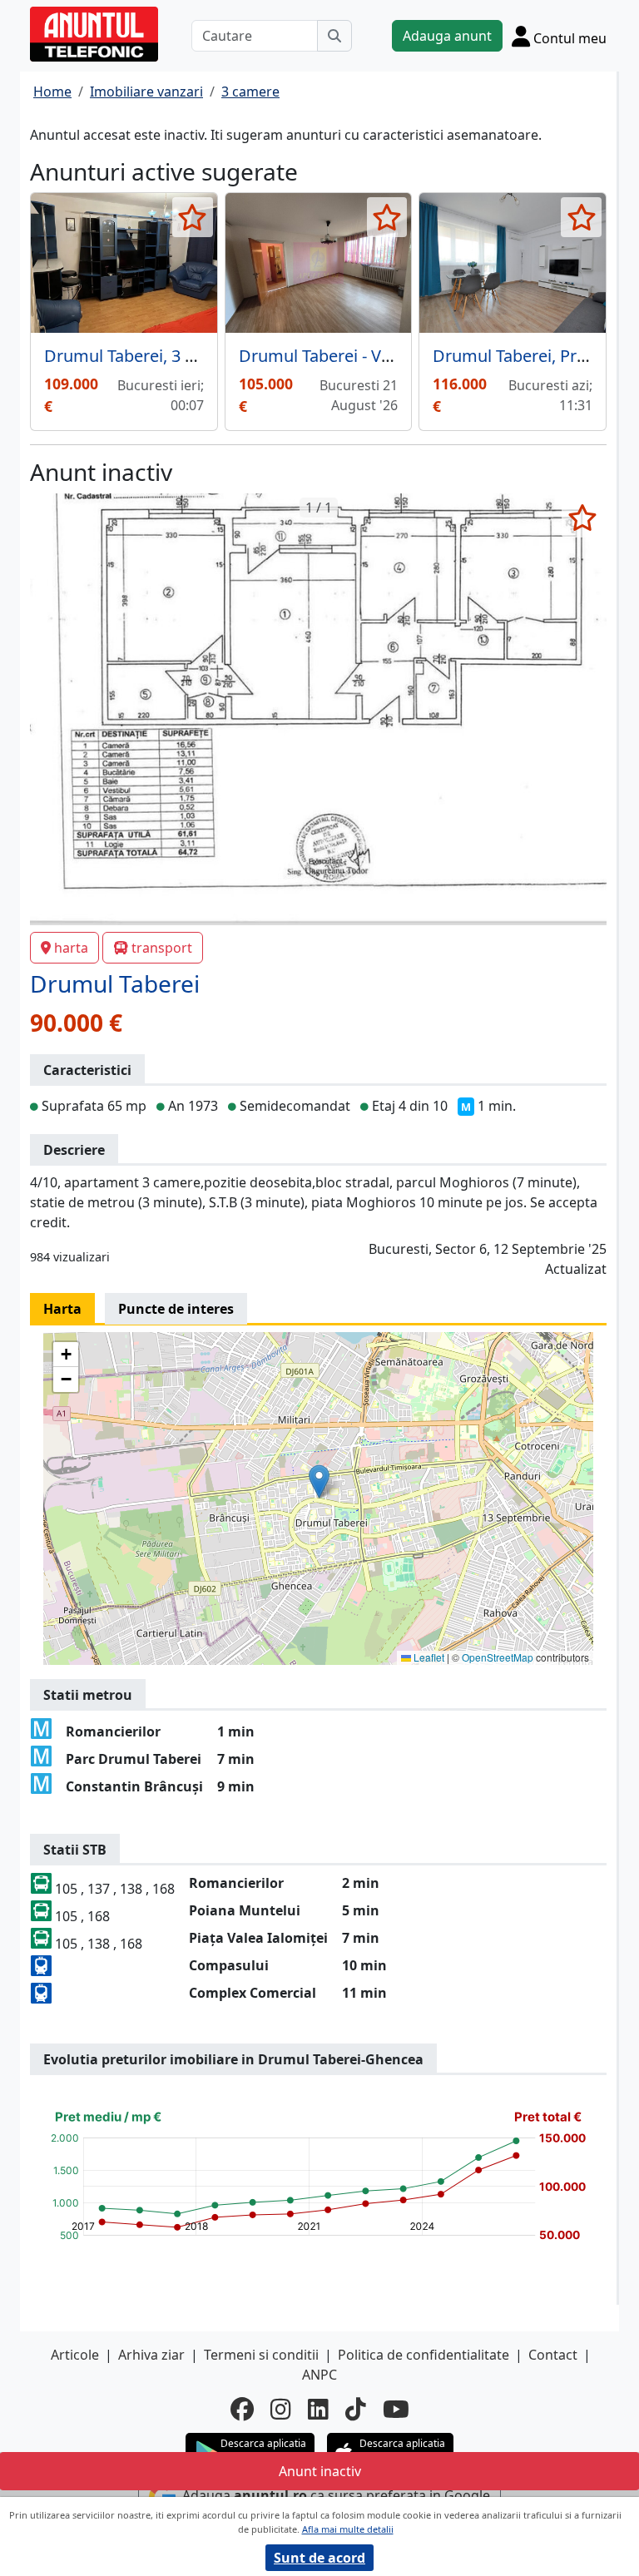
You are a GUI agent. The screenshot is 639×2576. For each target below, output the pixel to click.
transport (162, 948)
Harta (62, 1309)
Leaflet (428, 1657)
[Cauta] (334, 36)
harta (71, 948)
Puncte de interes (176, 1309)
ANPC (319, 2375)
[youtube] (396, 2409)
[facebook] (242, 2409)
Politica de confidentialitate (424, 2355)
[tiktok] (356, 2409)
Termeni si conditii (261, 2355)
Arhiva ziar (151, 2355)
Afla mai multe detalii (348, 2529)
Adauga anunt (447, 36)
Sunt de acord (319, 2558)
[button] (319, 1481)
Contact (553, 2355)
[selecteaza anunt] (193, 217)
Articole (75, 2355)
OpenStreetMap (498, 1657)
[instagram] (281, 2409)
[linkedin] (318, 2409)
